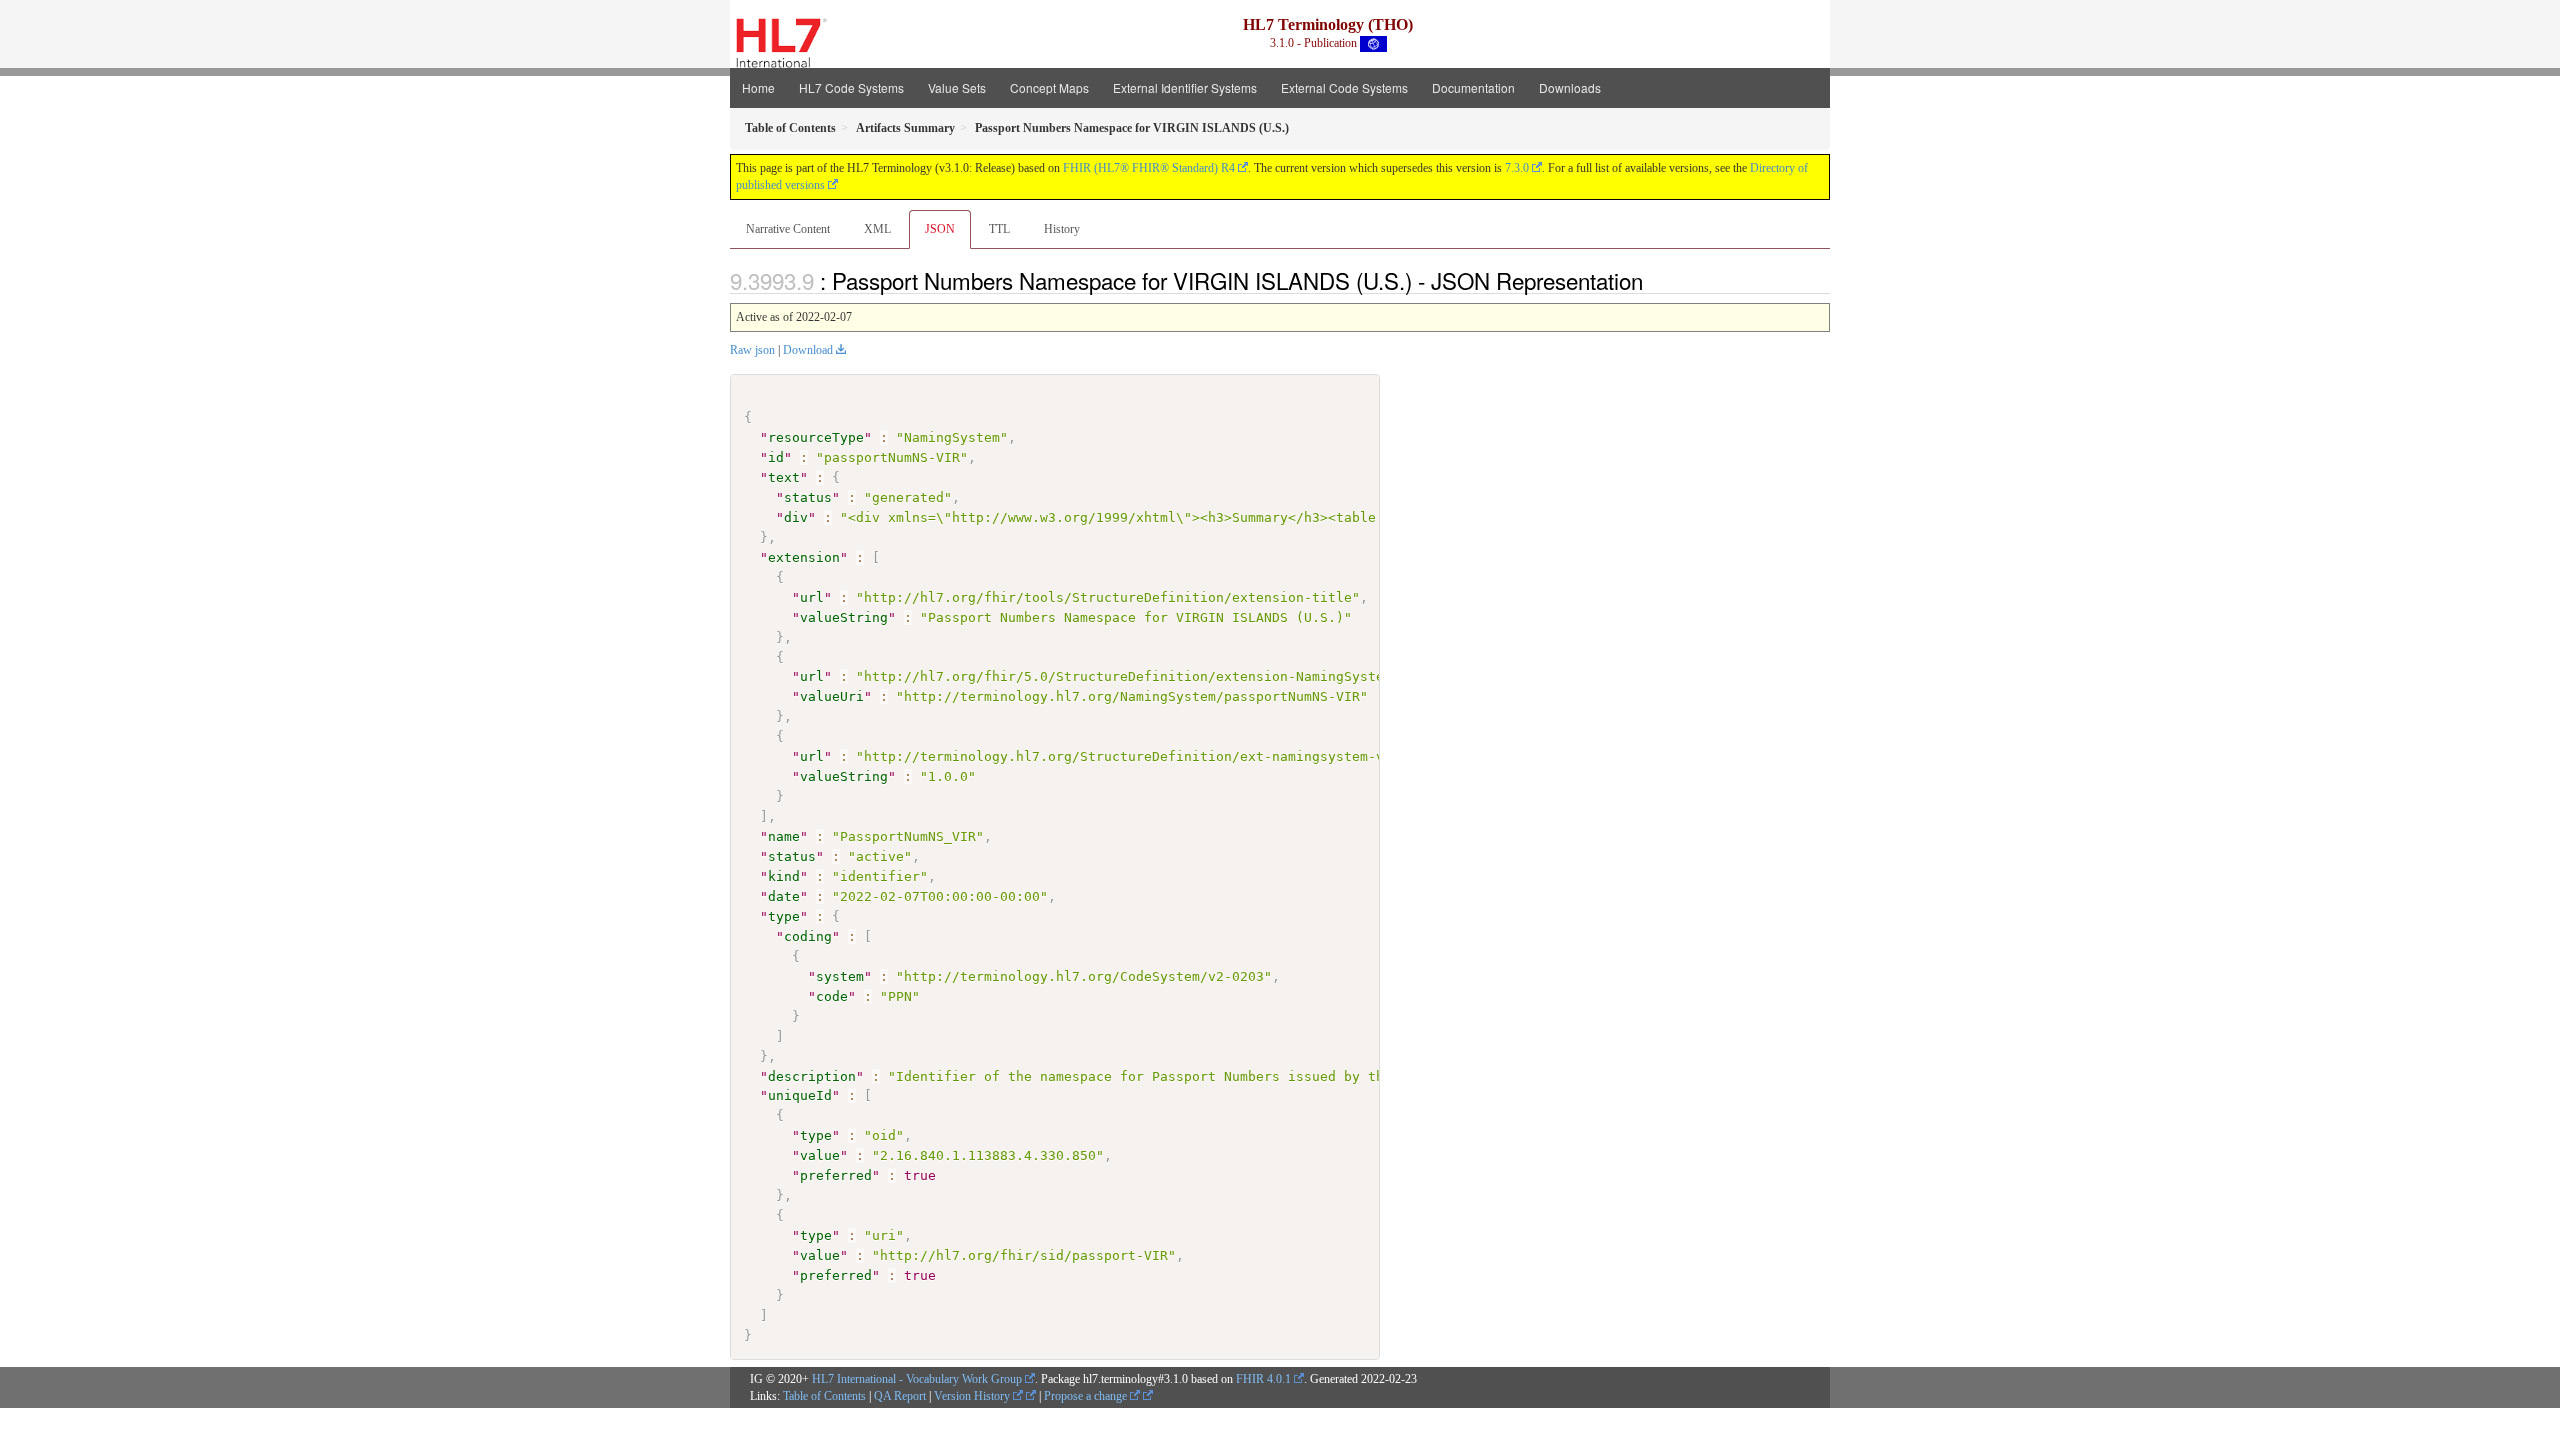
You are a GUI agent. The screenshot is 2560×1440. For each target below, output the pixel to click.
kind (784, 876)
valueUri (832, 696)
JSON (940, 229)
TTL (999, 229)
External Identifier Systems (1185, 87)
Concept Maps (1049, 87)
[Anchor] (1654, 280)
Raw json (752, 350)
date (784, 896)
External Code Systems (1344, 87)
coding (808, 936)
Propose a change (1087, 1396)
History (1062, 229)
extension (804, 557)
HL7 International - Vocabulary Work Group (917, 1379)
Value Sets (957, 87)
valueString (844, 617)
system (840, 976)
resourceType (816, 437)
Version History (973, 1396)
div (796, 517)
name (784, 836)
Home (758, 87)
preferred (836, 1175)
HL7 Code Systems (851, 87)
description (812, 1076)
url (812, 597)
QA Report (900, 1396)
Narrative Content (788, 229)
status (808, 497)
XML (877, 229)
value (820, 1155)
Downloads (1570, 87)
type (784, 916)
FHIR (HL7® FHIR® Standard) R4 (1149, 168)
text (784, 477)
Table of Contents (824, 1396)
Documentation (1473, 87)
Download (808, 350)
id (776, 457)
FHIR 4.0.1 (1263, 1379)
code (832, 996)
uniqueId (800, 1095)
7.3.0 (1517, 168)
